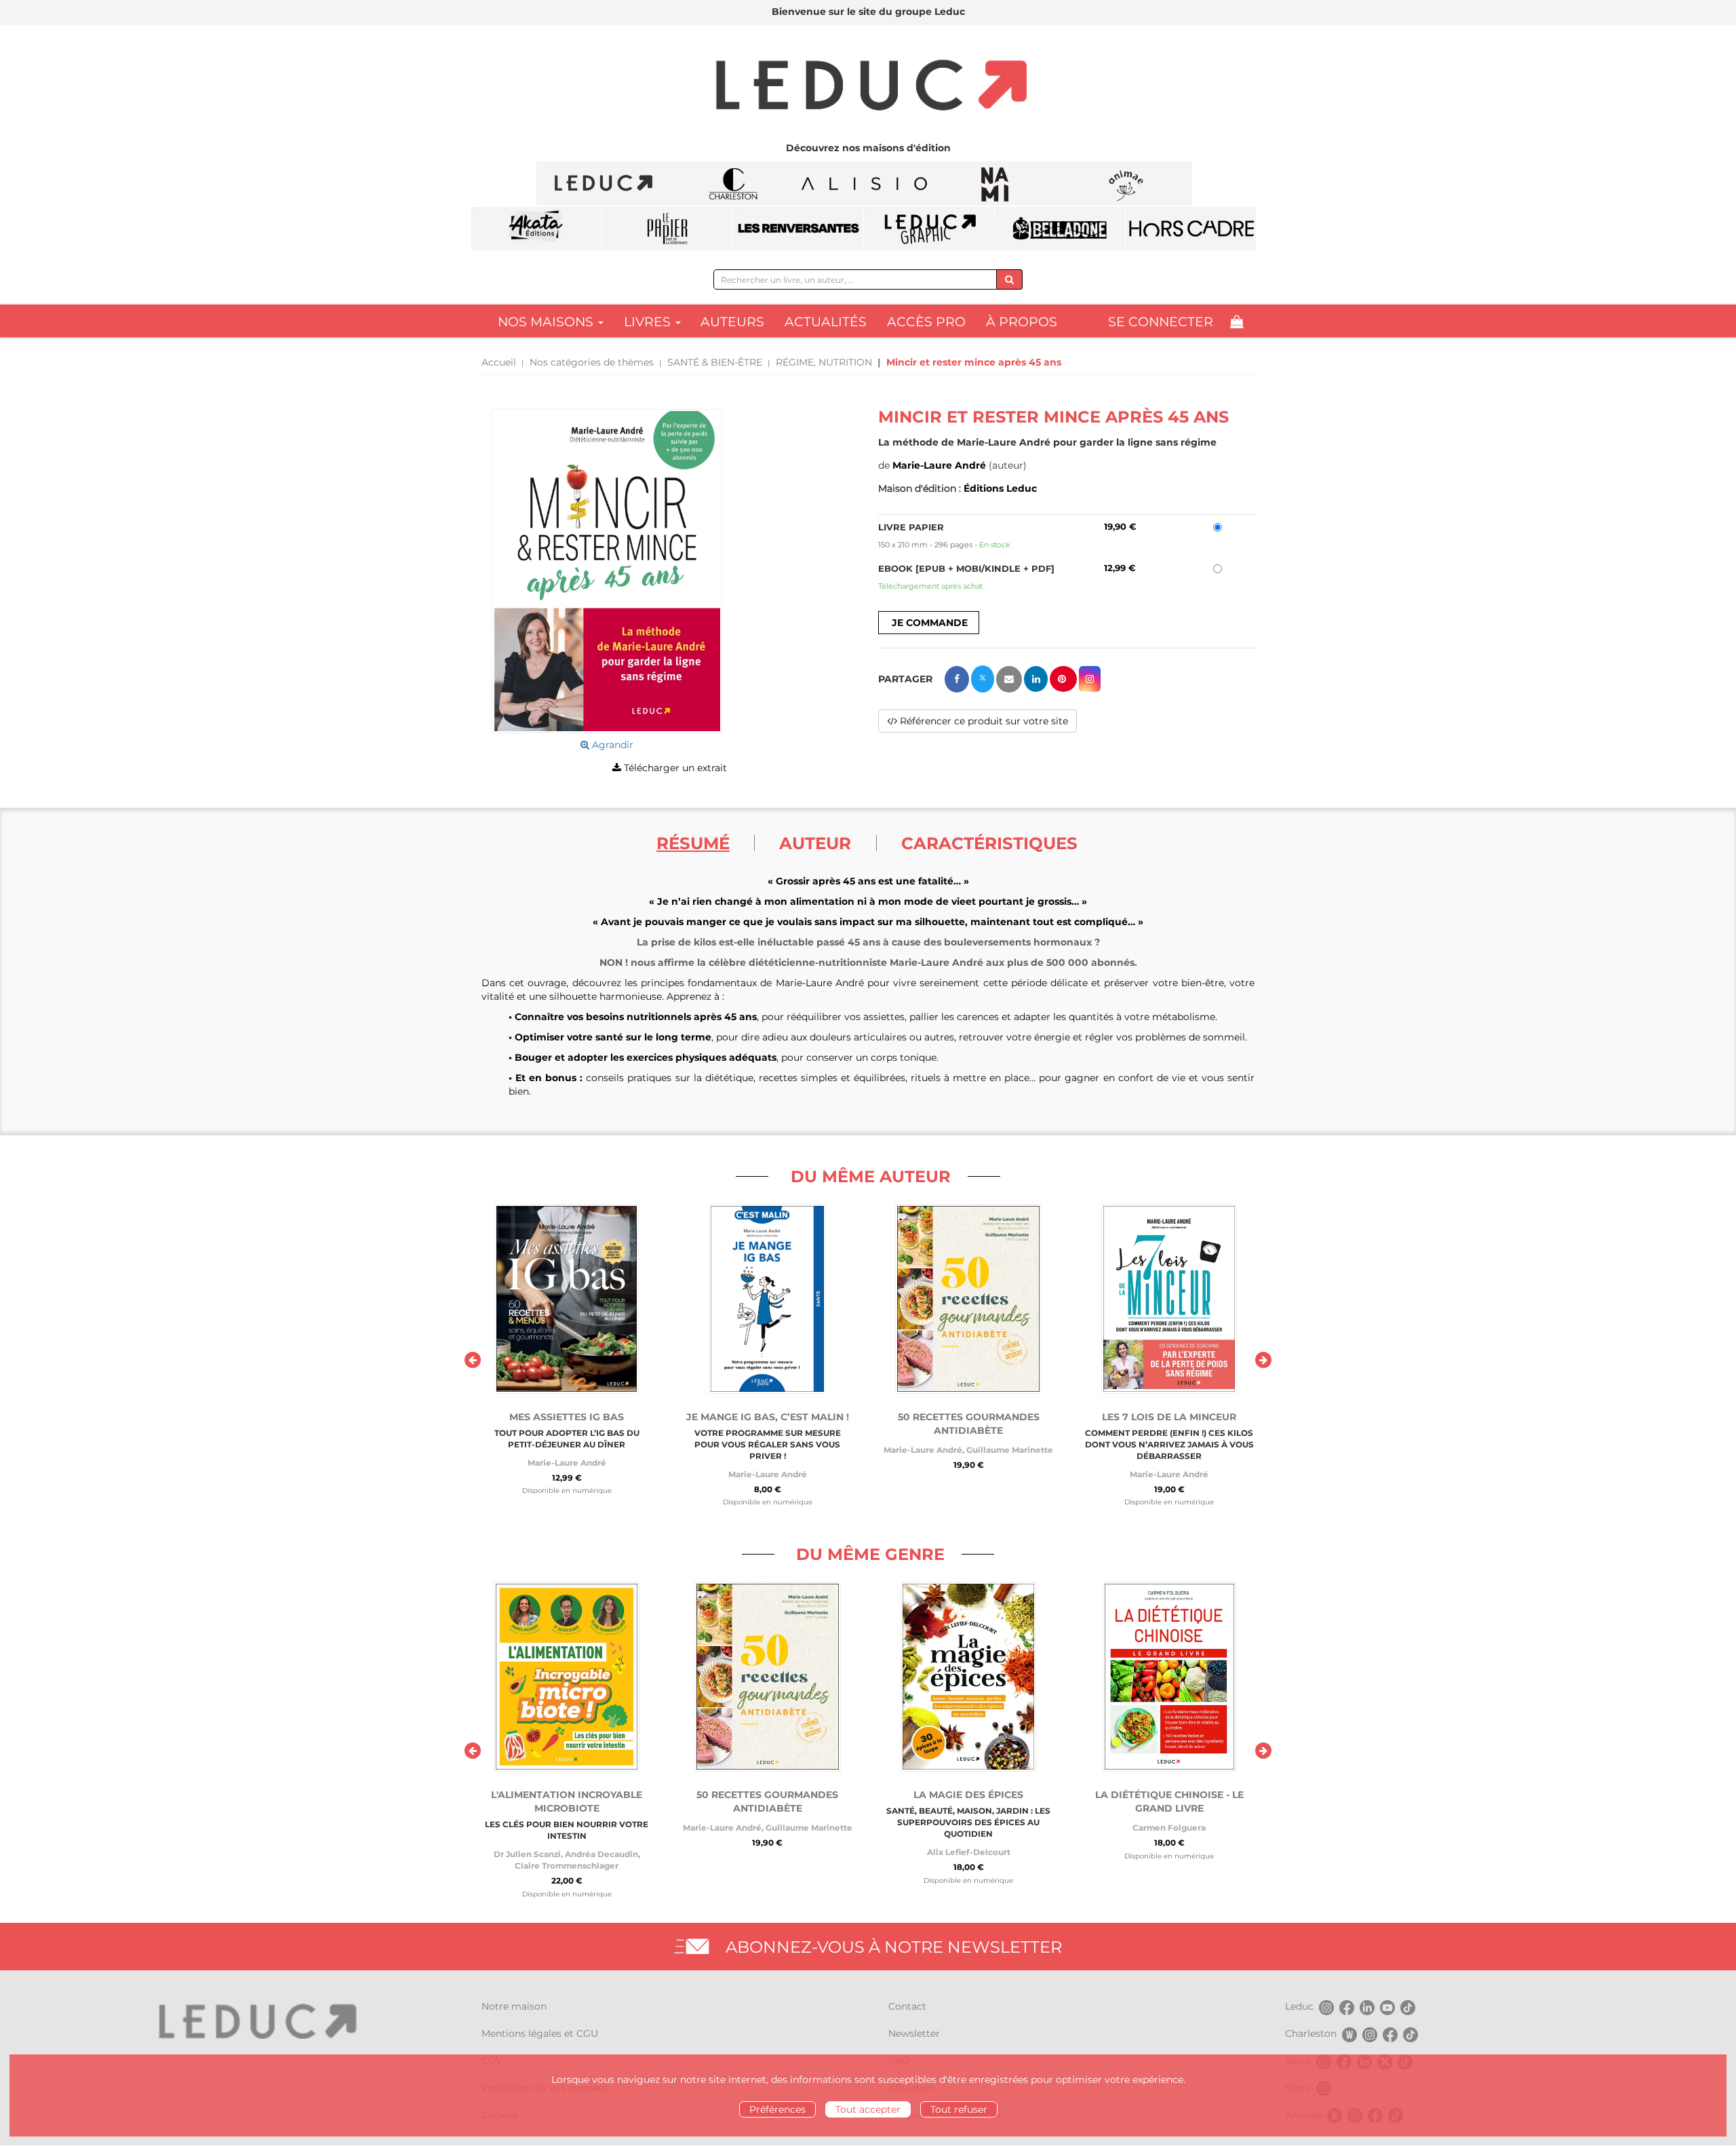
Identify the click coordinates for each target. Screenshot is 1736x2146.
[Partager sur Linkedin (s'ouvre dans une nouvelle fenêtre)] (1036, 679)
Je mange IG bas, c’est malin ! (768, 1417)
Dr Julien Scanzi (527, 1854)
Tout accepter (868, 2109)
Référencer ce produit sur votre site (983, 721)
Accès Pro (926, 322)
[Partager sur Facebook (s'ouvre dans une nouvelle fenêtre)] (957, 679)
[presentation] (473, 1360)
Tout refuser (959, 2109)
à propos (1022, 322)
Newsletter (914, 2033)
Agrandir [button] (611, 745)
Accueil (499, 362)
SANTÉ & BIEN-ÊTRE (715, 362)
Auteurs (732, 322)
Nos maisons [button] (547, 322)
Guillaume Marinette (1010, 1450)
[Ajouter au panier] (929, 623)
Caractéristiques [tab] (989, 843)
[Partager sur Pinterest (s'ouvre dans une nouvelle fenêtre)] (1063, 679)
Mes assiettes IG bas (567, 1417)
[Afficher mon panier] (1237, 322)
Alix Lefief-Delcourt (969, 1852)
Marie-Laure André (939, 465)
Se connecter (1161, 322)
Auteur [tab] (815, 843)
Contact (907, 2006)
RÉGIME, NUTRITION (824, 362)
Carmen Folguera (1169, 1828)
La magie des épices (968, 1795)
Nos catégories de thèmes (592, 362)
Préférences (777, 2109)
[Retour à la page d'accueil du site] (868, 87)
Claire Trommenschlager (567, 1866)
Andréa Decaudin (601, 1854)
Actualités (826, 322)
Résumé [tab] (693, 843)
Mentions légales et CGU (540, 2033)
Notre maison (514, 2006)
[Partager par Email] (1009, 679)
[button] (607, 571)
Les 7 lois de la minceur (1169, 1417)
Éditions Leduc (1000, 488)
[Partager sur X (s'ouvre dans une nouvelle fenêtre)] (983, 679)
